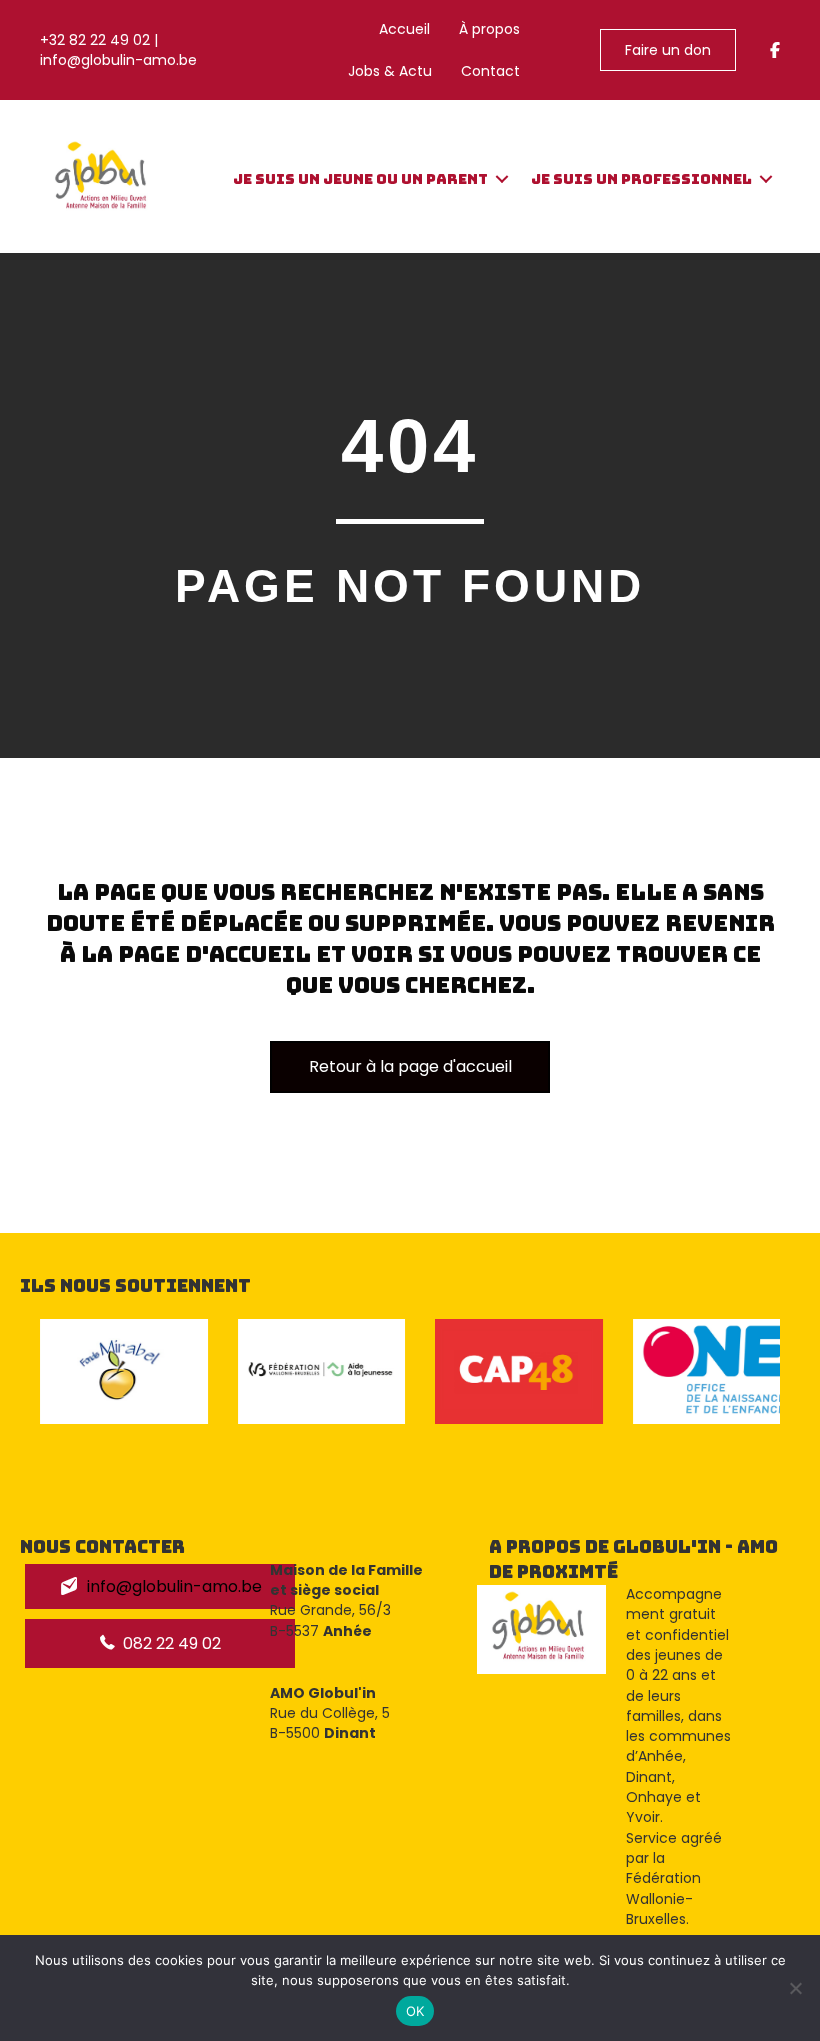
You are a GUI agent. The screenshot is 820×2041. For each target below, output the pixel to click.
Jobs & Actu (390, 71)
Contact (490, 71)
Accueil (404, 29)
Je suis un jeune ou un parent (360, 179)
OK (415, 2011)
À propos (489, 29)
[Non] (795, 1988)
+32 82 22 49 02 (95, 40)
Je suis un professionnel (641, 179)
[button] (502, 179)
